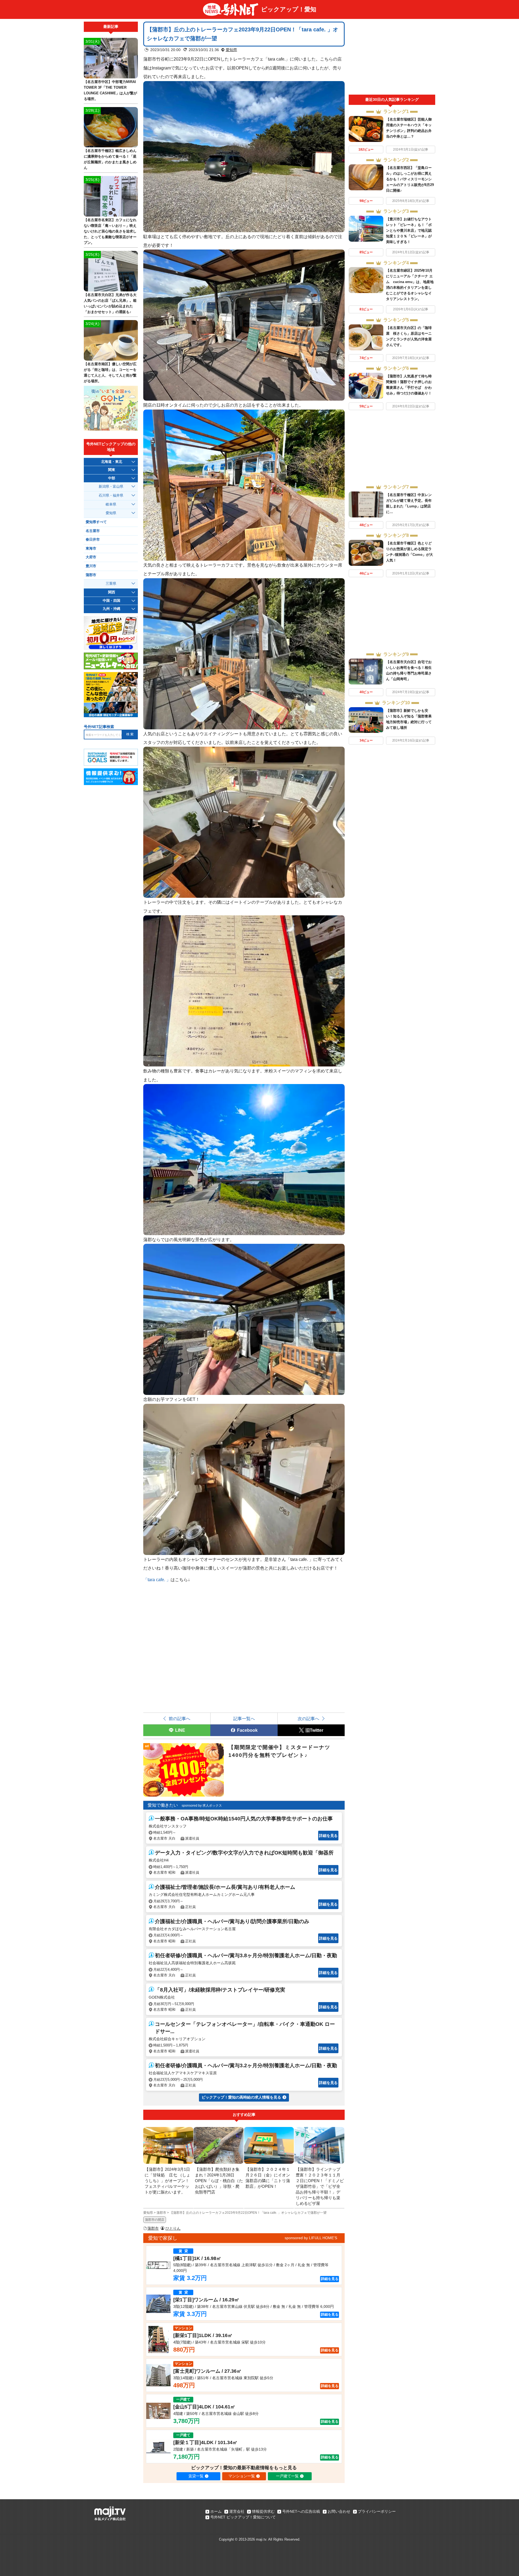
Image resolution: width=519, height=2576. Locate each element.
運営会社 (237, 2511)
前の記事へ (179, 1719)
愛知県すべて (96, 522)
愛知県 (231, 50)
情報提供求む (263, 2511)
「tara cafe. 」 (157, 1580)
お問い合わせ (339, 2511)
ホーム (216, 2511)
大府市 (91, 557)
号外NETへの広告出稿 (301, 2511)
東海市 (91, 549)
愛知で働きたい (163, 1805)
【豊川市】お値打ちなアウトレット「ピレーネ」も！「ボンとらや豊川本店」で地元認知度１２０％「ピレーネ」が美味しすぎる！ (409, 230)
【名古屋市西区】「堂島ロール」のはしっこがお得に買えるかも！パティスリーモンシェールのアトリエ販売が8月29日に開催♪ (410, 179)
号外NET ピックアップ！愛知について (243, 2517)
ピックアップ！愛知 (289, 9)
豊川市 (91, 566)
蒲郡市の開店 (155, 2220)
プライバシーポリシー (377, 2511)
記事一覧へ (244, 1719)
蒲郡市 (153, 2228)
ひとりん (173, 2228)
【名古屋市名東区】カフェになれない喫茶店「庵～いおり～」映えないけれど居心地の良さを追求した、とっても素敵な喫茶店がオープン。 (110, 231)
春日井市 (93, 540)
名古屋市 (93, 531)
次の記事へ (308, 1719)
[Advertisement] (392, 58)
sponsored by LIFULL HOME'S (311, 2238)
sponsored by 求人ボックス (202, 1806)
